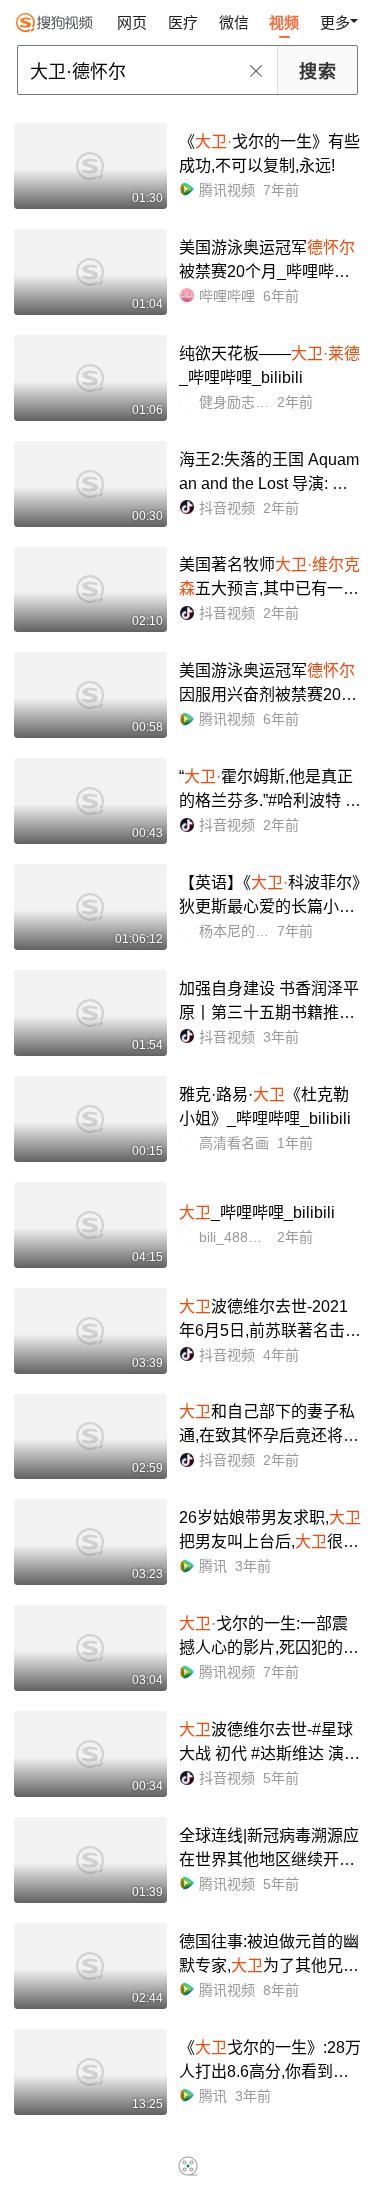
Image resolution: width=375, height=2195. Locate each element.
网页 (132, 22)
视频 (284, 22)
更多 (335, 22)
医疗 (183, 22)
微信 (234, 22)
